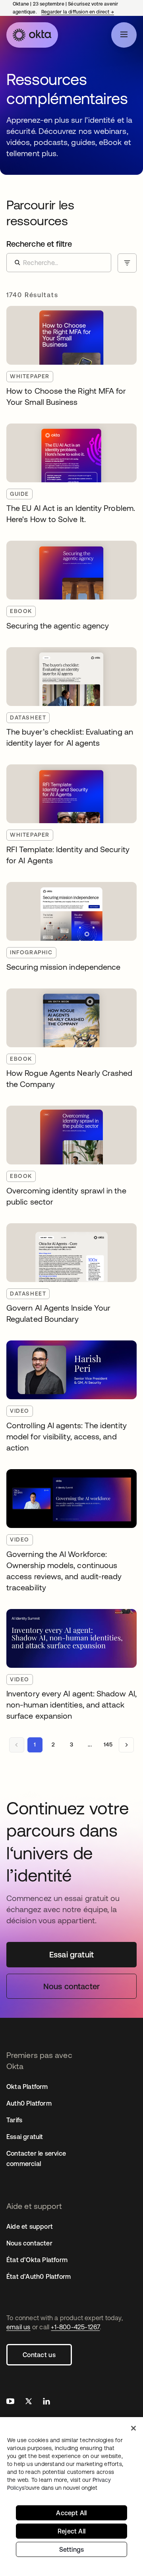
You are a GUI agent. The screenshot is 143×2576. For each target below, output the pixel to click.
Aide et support (30, 2226)
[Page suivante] (126, 1745)
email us (18, 2327)
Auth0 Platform (29, 2103)
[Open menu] (124, 35)
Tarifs (14, 2120)
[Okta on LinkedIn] (46, 2402)
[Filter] (127, 263)
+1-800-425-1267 (75, 2327)
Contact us (39, 2355)
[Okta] (32, 35)
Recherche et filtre (39, 244)
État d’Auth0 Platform (39, 2276)
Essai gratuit (25, 2137)
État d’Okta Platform (37, 2260)
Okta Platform (27, 2087)
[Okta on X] (29, 2402)
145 (108, 1744)
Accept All (71, 2513)
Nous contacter (29, 2243)
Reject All (71, 2531)
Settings (72, 2549)
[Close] (133, 2428)
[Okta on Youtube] (10, 2402)
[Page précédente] (17, 1745)
